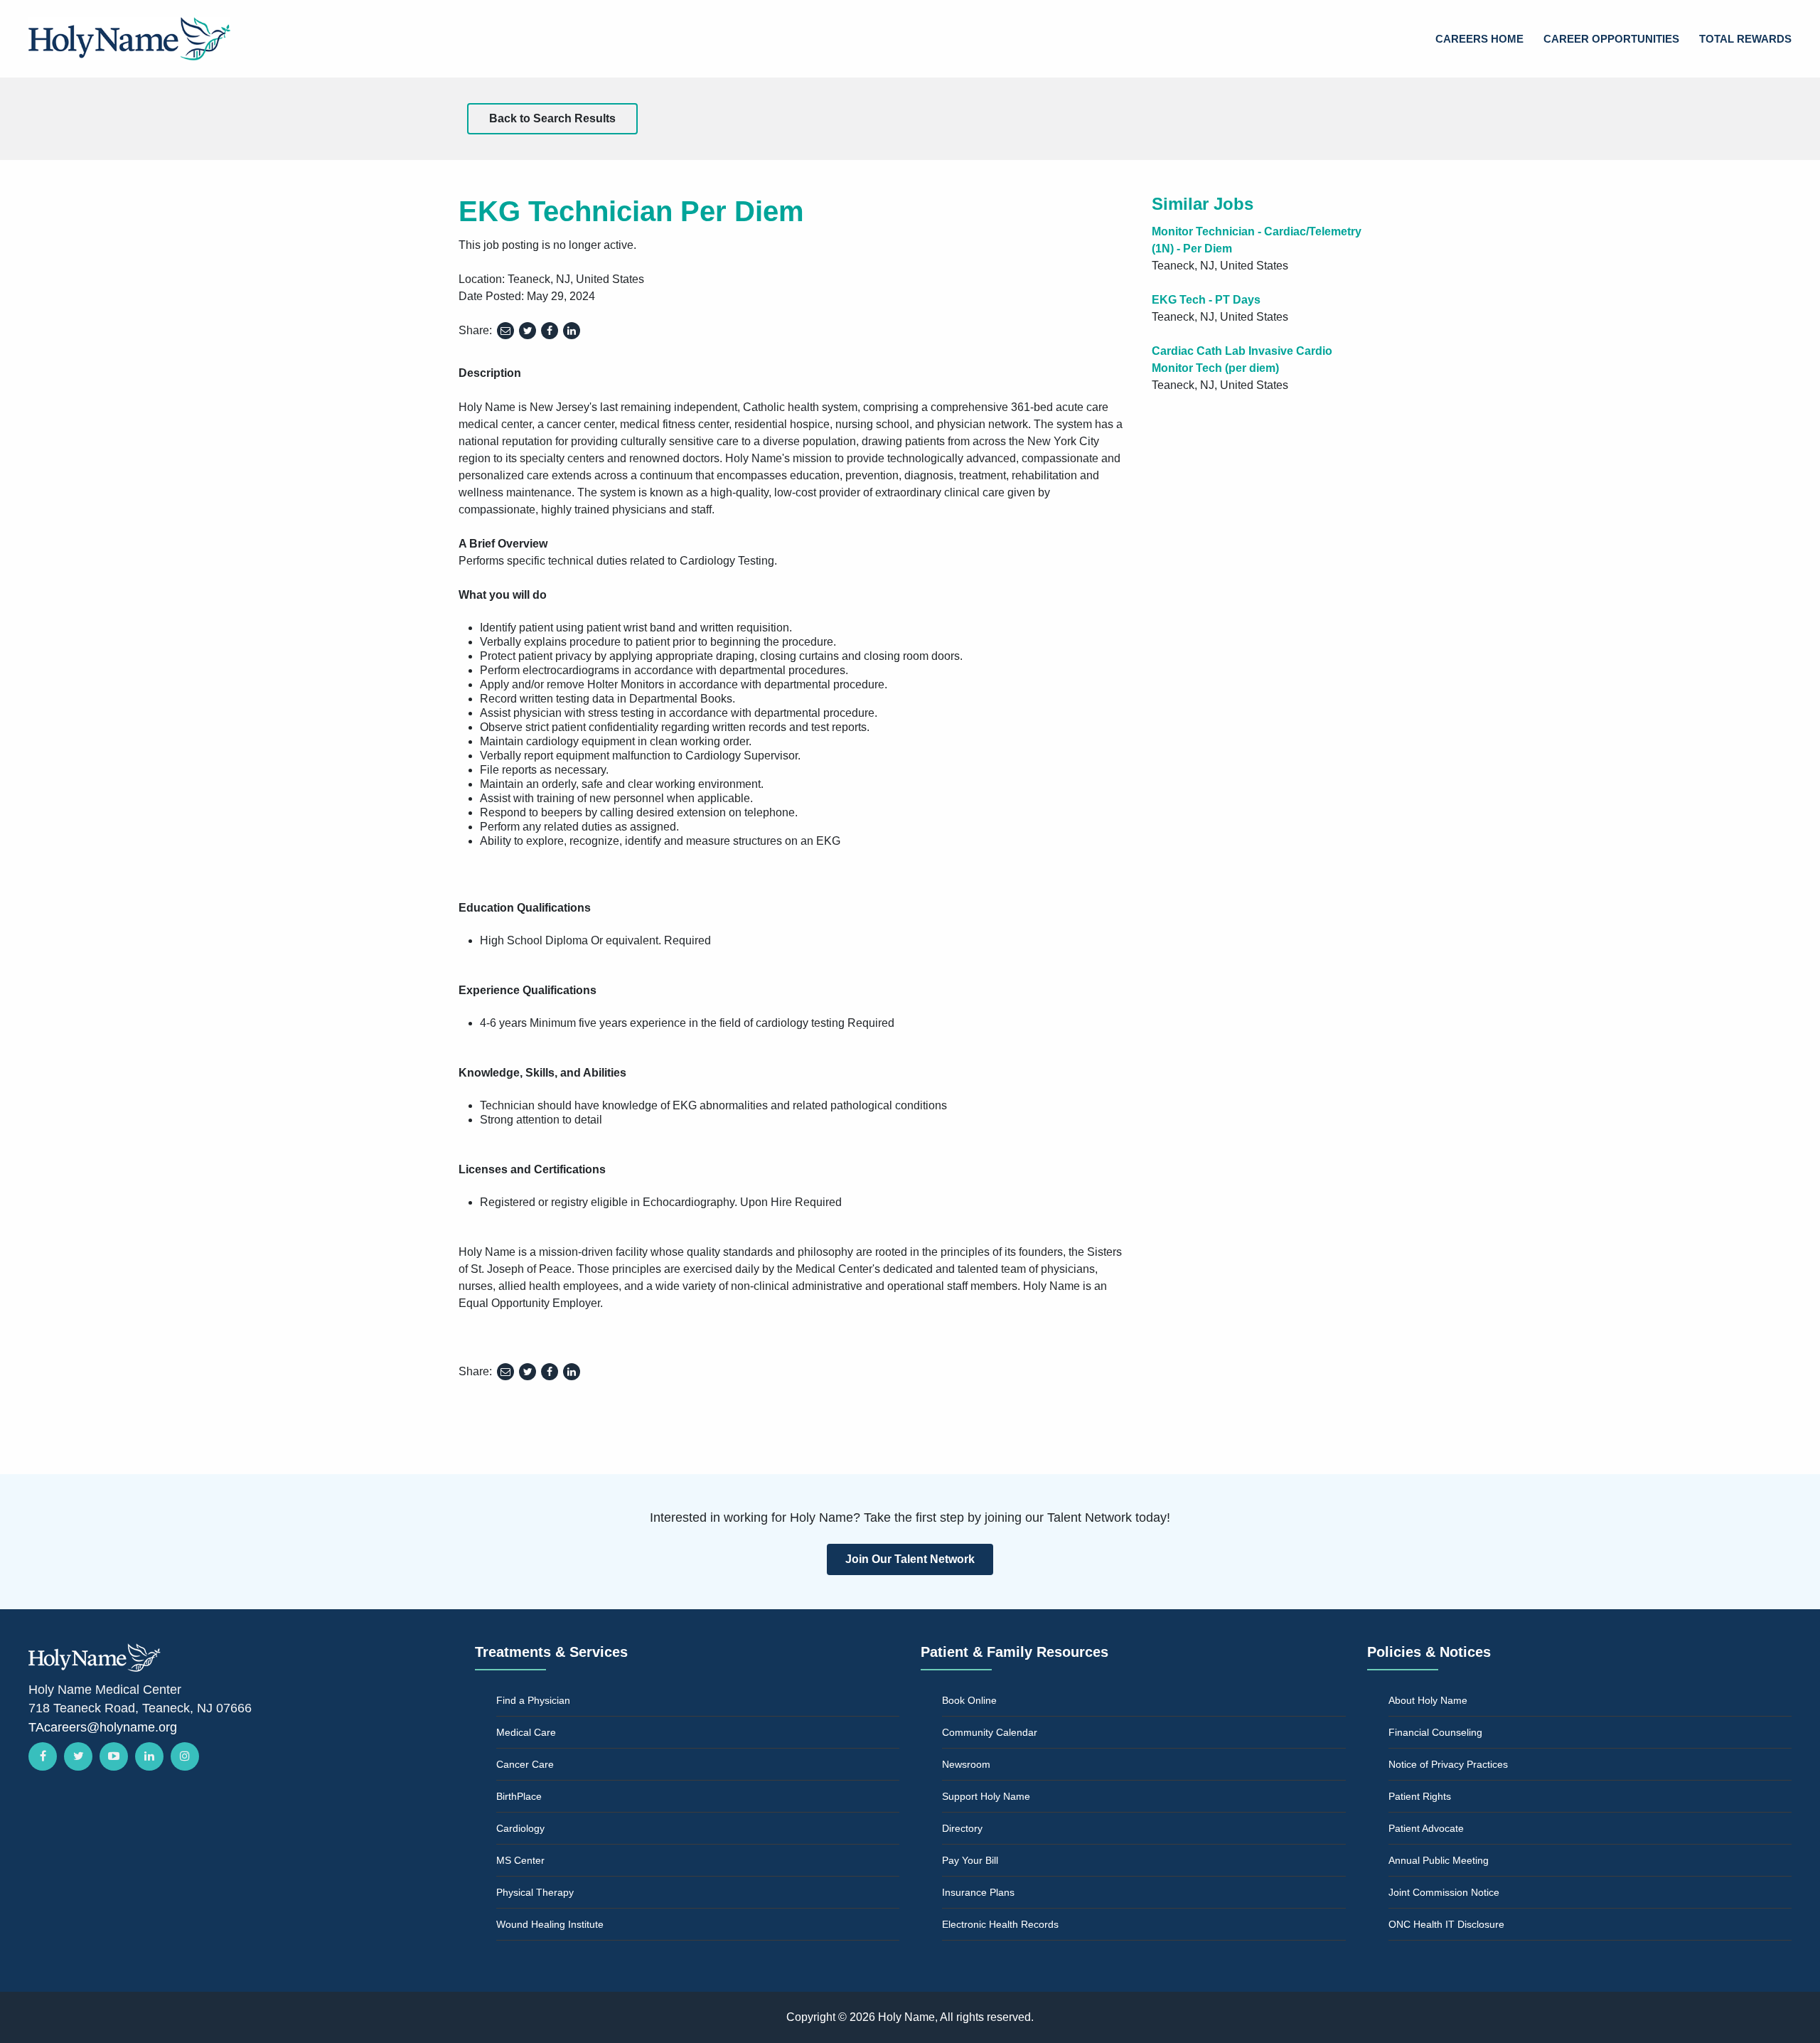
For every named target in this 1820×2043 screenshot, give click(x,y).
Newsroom (966, 1764)
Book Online (969, 1700)
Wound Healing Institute (550, 1924)
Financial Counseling (1435, 1732)
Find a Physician (533, 1700)
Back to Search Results (552, 118)
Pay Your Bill (970, 1860)
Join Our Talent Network (910, 1559)
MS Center (520, 1860)
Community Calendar (990, 1732)
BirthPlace (519, 1796)
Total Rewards (1745, 39)
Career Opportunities (1611, 39)
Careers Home (1479, 39)
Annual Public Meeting (1439, 1860)
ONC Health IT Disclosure (1446, 1924)
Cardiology (520, 1828)
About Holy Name (1428, 1700)
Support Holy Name (986, 1796)
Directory (962, 1828)
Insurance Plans (978, 1892)
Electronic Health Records (1000, 1924)
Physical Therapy (535, 1892)
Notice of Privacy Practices (1448, 1764)
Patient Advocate (1426, 1828)
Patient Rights (1420, 1796)
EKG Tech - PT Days (1206, 300)
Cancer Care (525, 1764)
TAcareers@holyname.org (103, 1727)
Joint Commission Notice (1444, 1892)
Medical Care (526, 1732)
